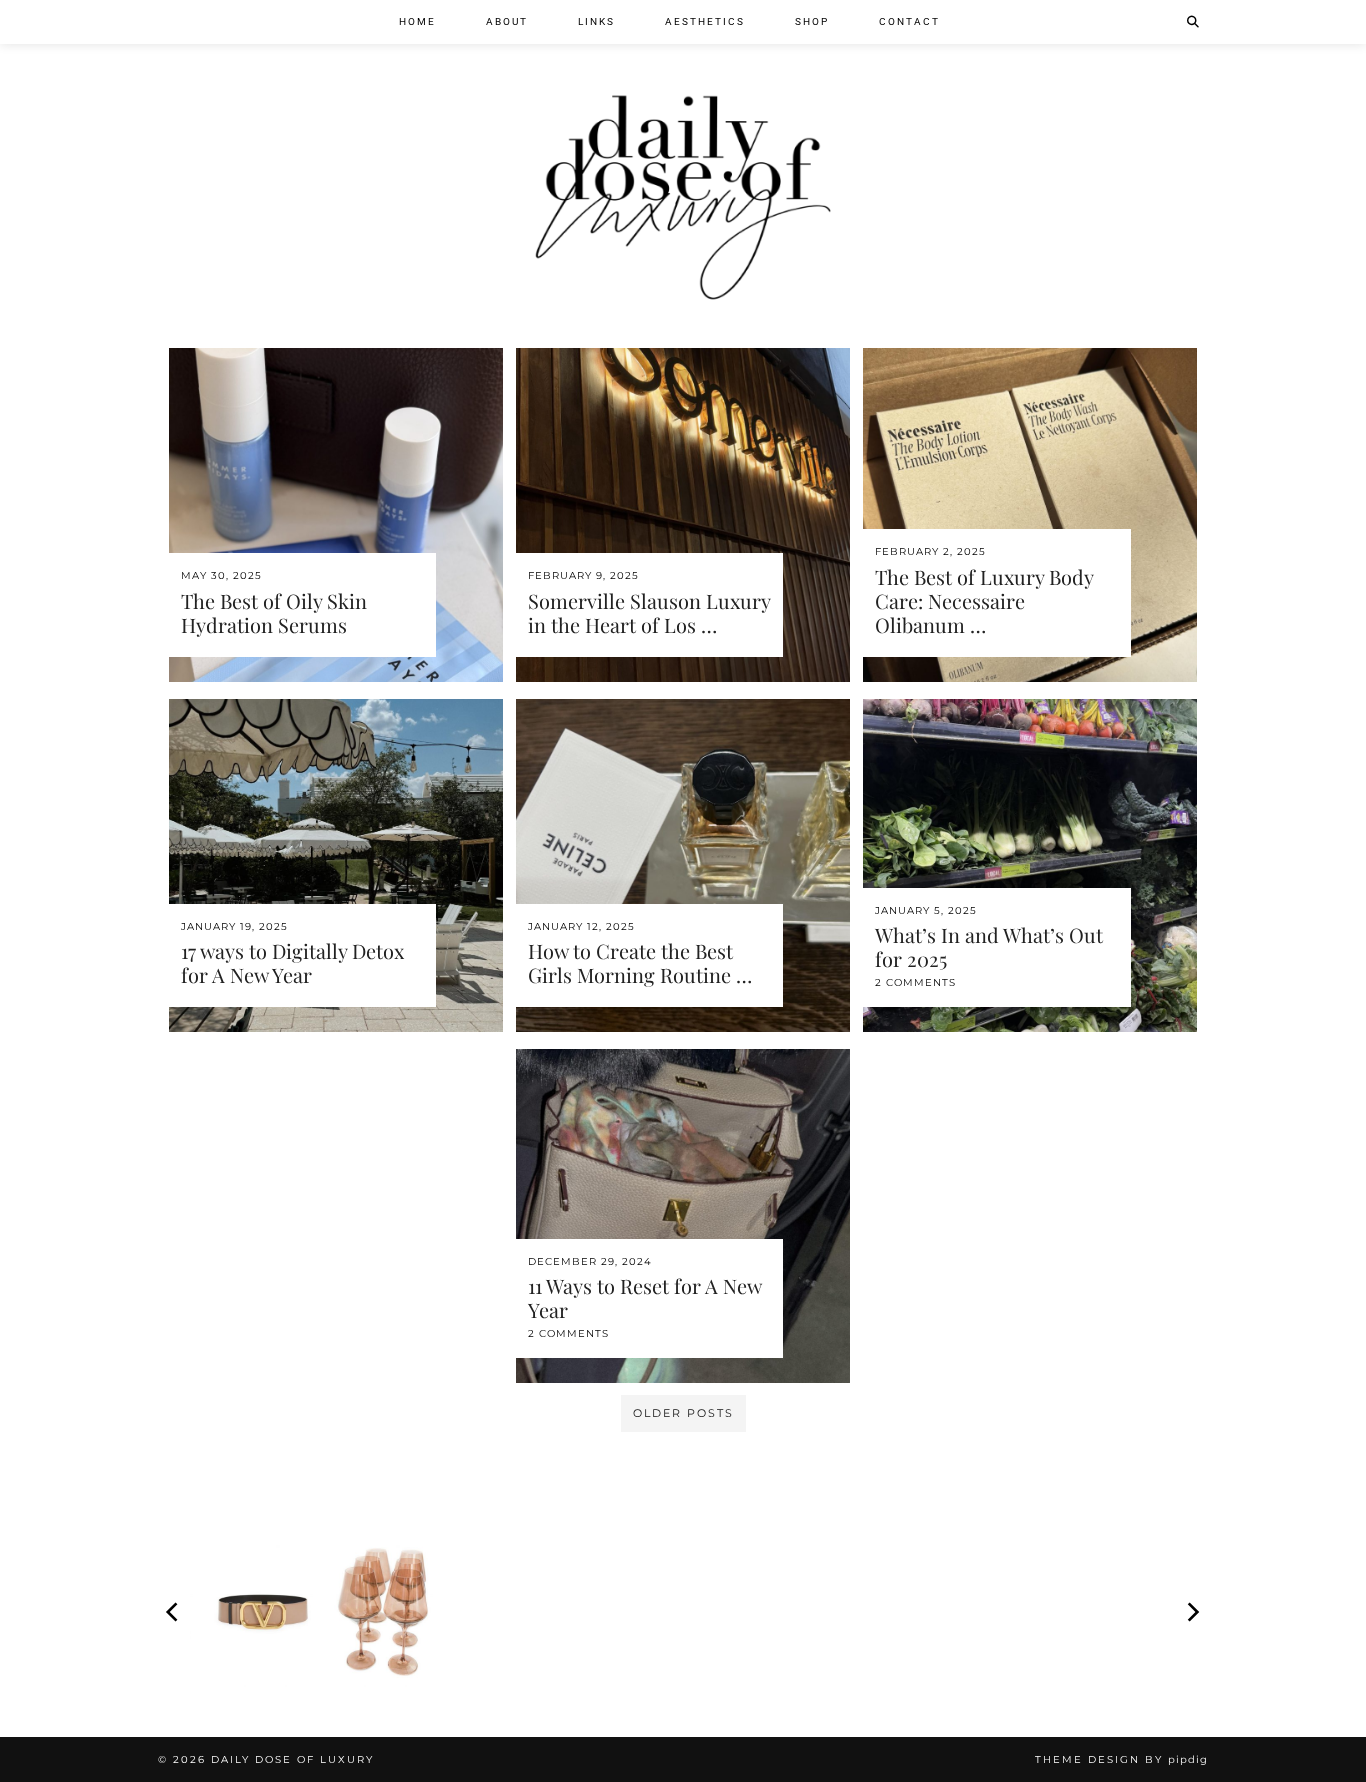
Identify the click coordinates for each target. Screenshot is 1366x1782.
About (507, 21)
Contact (909, 21)
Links (596, 21)
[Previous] (174, 1612)
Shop (812, 21)
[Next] (1192, 1612)
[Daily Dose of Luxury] (683, 156)
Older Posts (683, 1413)
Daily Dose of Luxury (292, 1759)
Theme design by (1121, 1759)
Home (417, 21)
